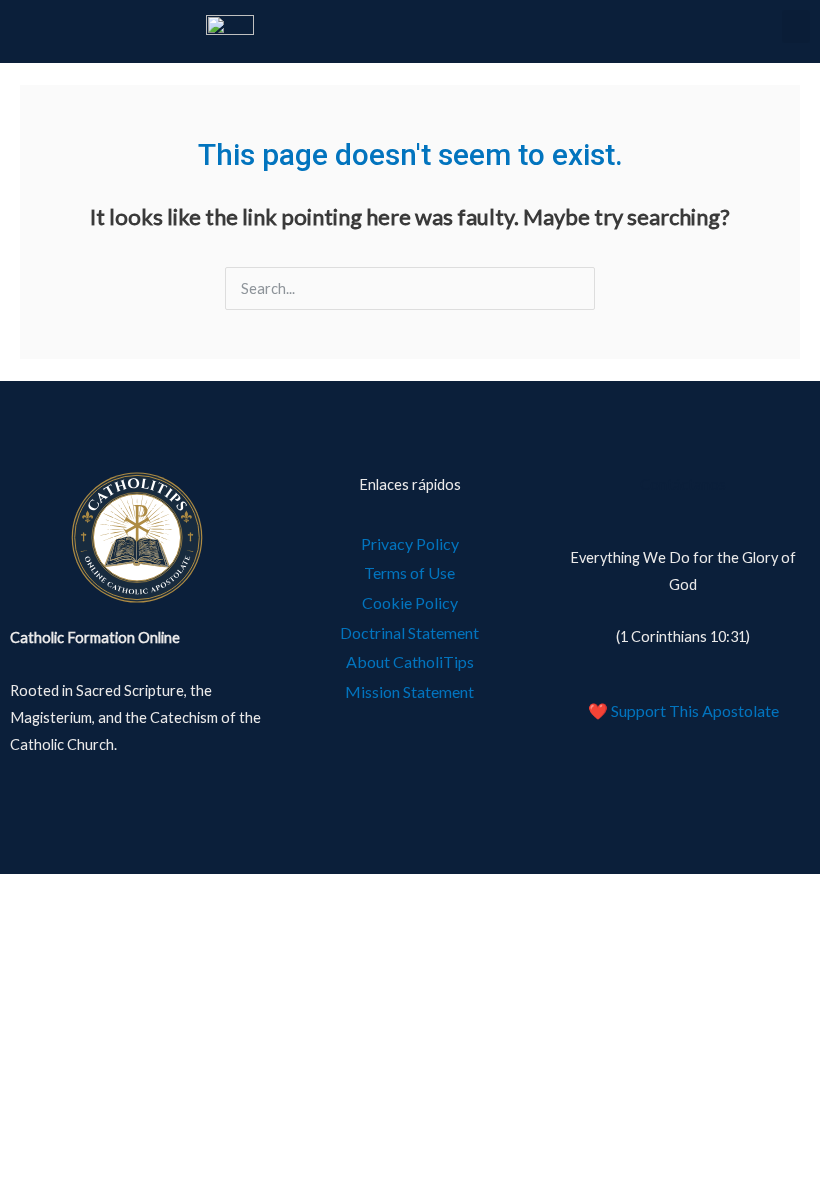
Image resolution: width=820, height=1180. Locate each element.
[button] (796, 26)
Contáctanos (683, 484)
